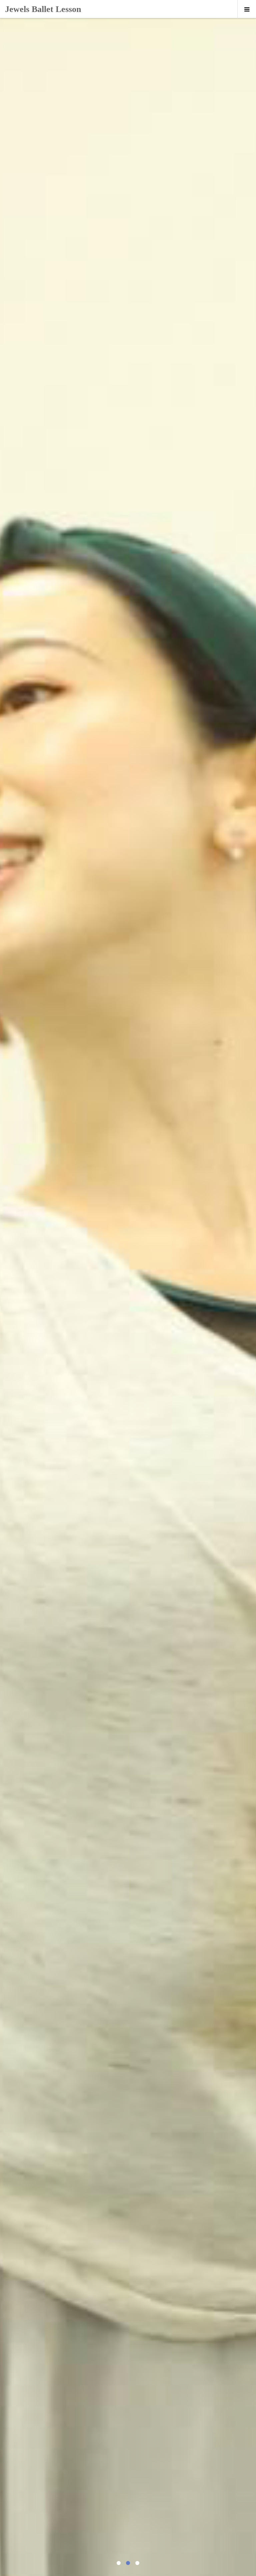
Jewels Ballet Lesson (43, 9)
